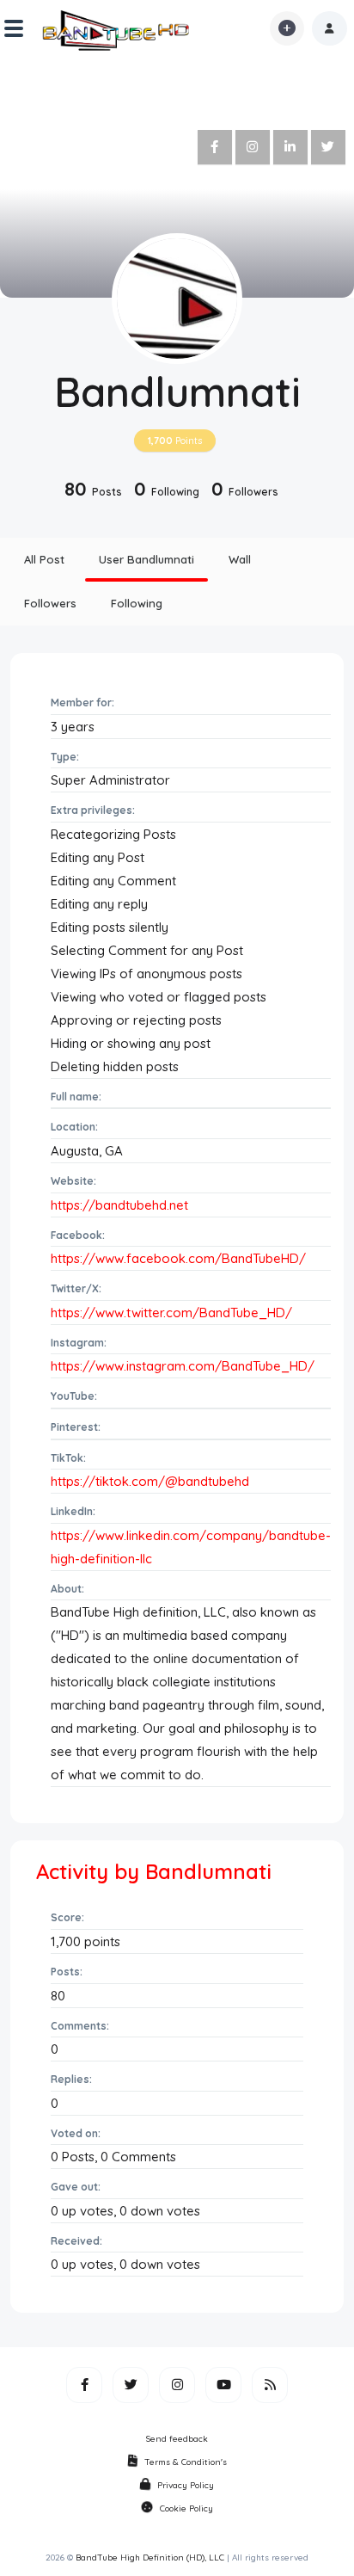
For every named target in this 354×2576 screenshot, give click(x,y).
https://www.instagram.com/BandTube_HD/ (183, 1366)
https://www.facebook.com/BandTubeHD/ (178, 1258)
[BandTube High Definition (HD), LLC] (117, 28)
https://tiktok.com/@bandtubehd (150, 1481)
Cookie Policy (186, 2508)
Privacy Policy (186, 2485)
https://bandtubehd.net (119, 1205)
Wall (240, 559)
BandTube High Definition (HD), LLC (150, 2558)
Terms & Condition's (186, 2462)
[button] (330, 28)
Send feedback (177, 2439)
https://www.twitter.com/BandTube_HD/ (171, 1313)
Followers (50, 603)
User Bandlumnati (146, 559)
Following (137, 603)
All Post (44, 559)
